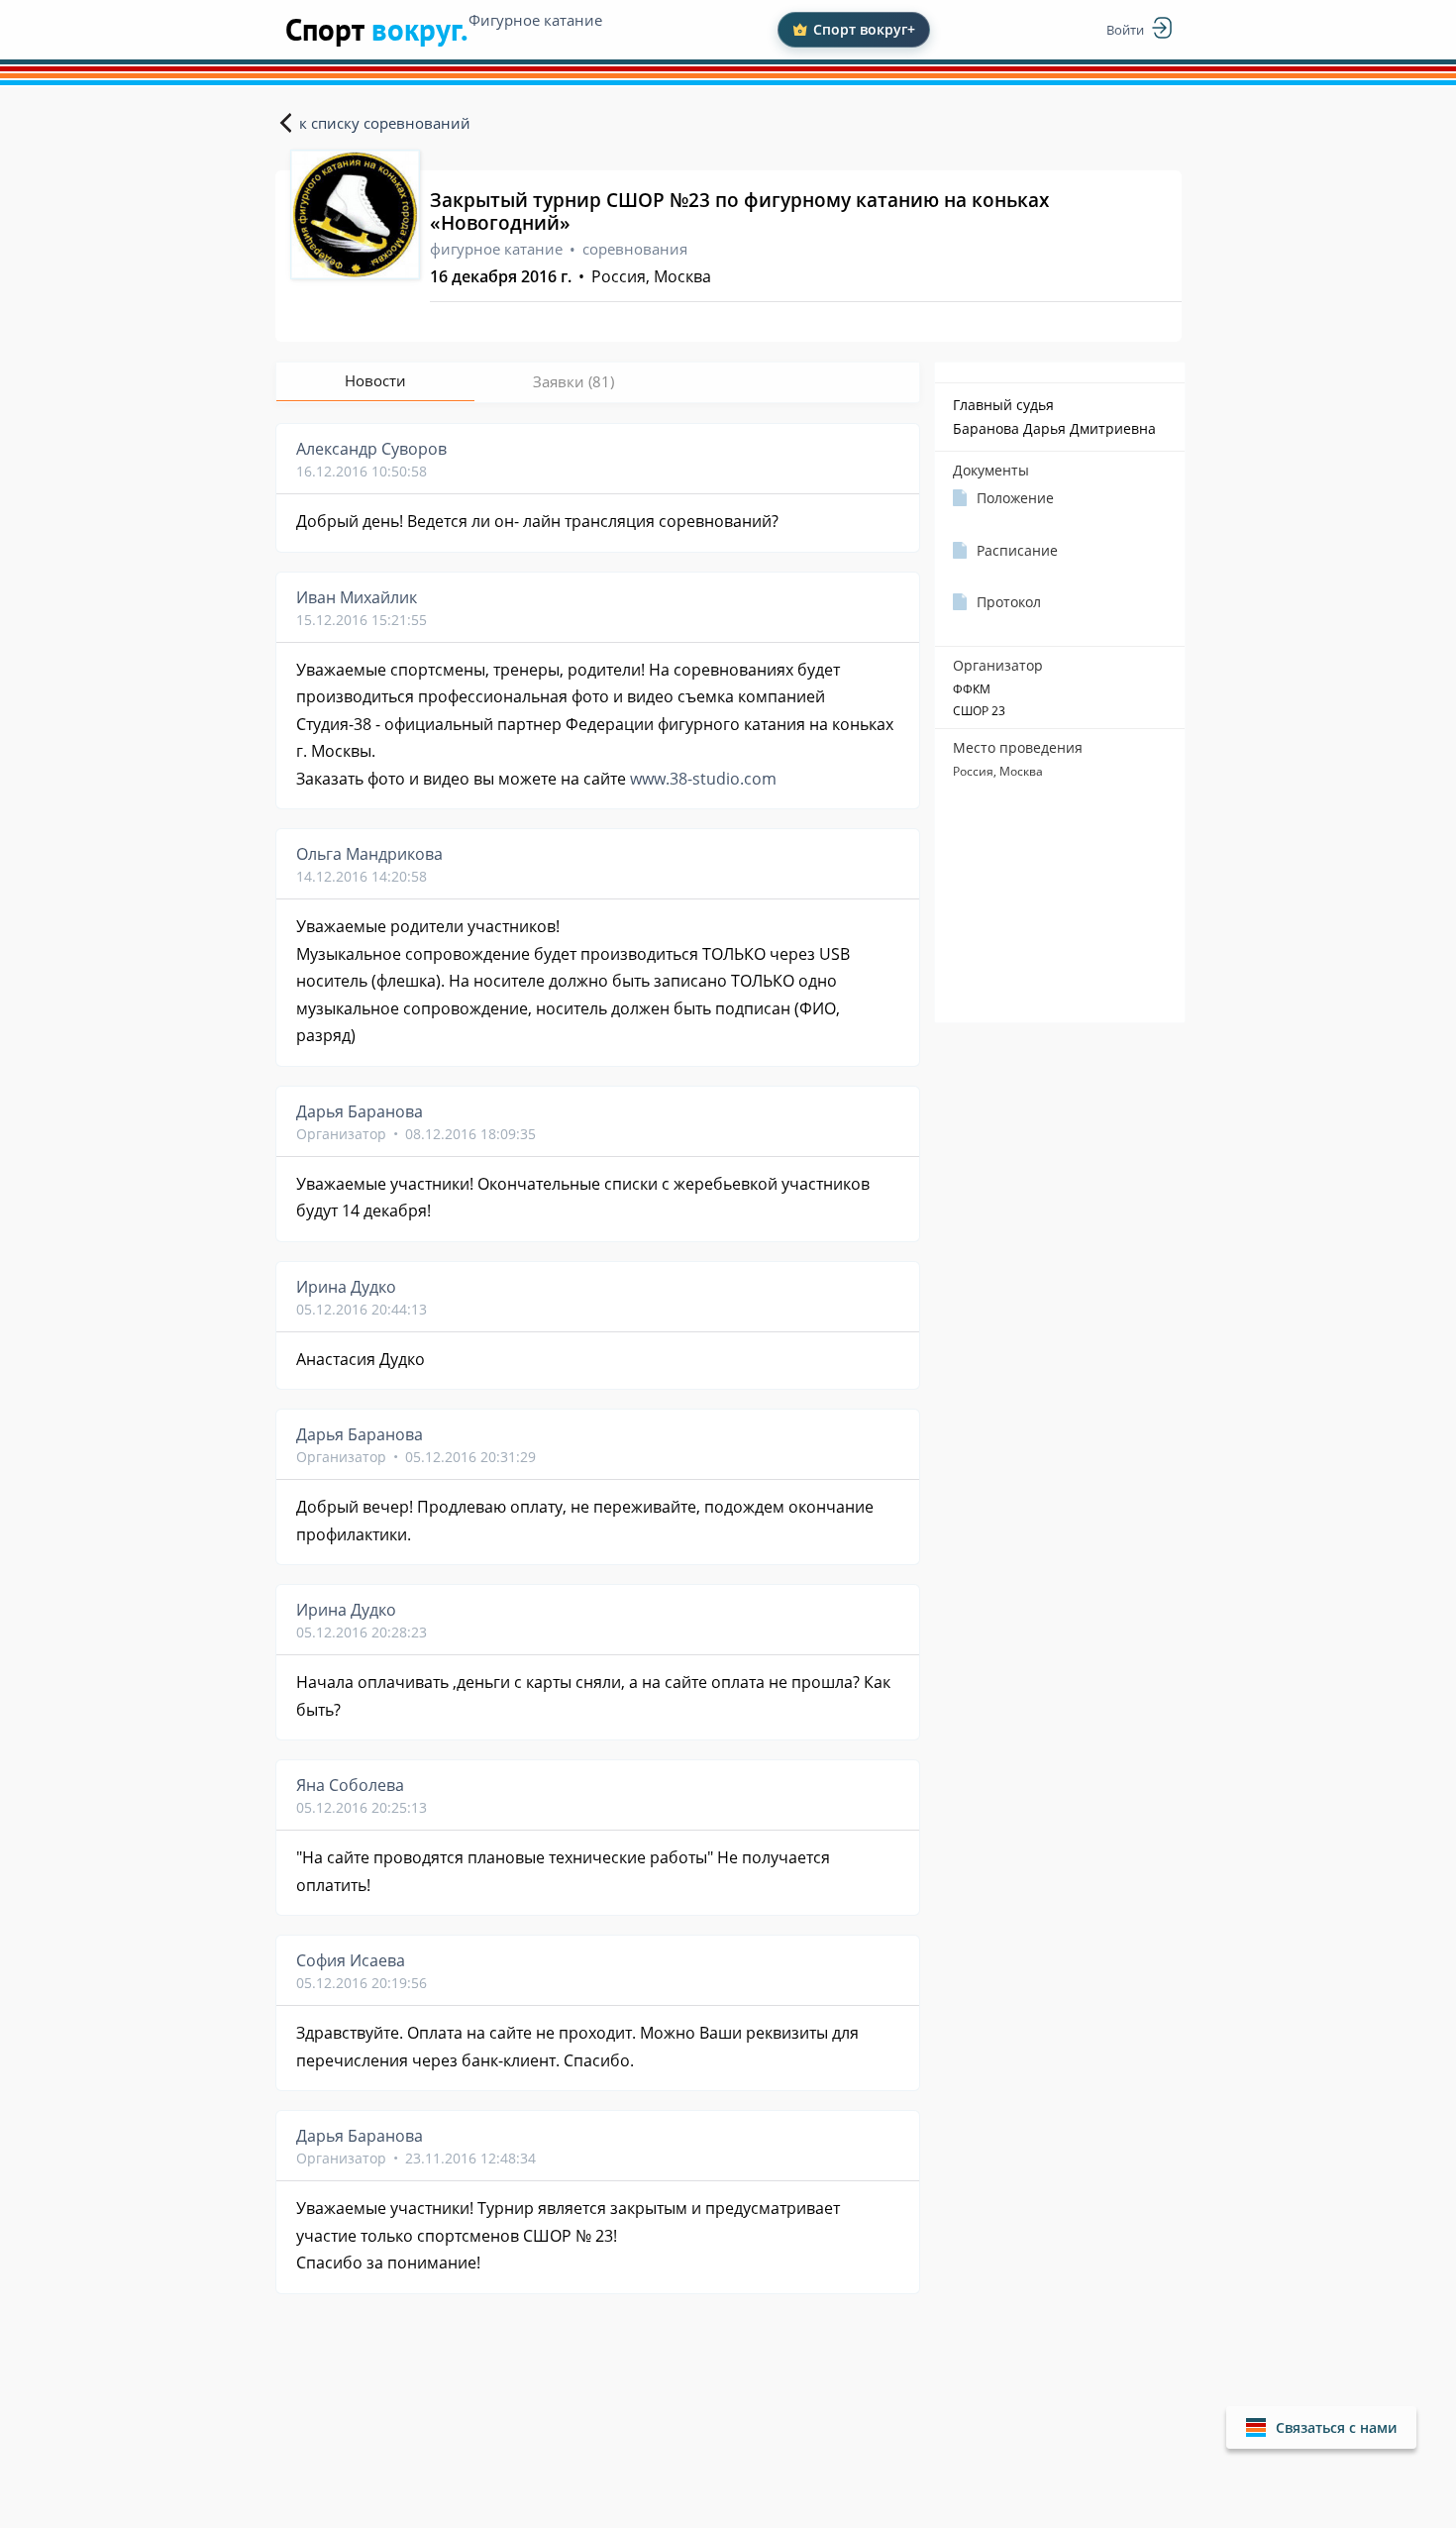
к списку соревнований (385, 123)
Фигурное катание (535, 20)
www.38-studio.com (703, 779)
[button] (1321, 2427)
